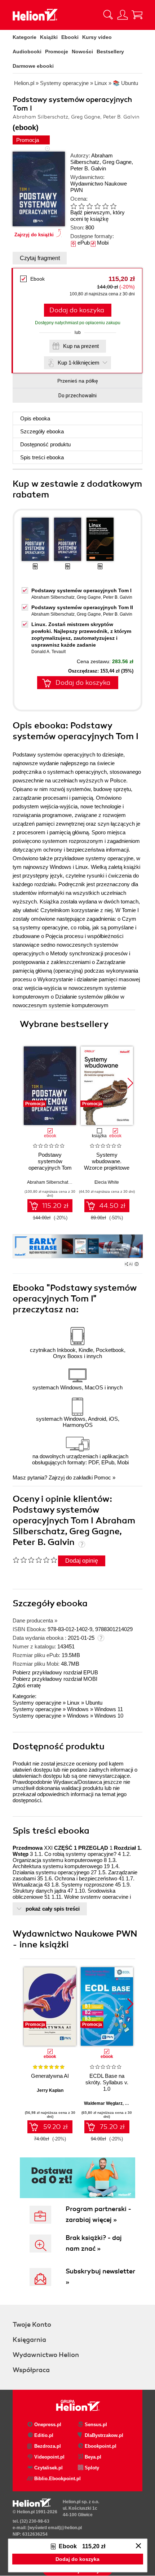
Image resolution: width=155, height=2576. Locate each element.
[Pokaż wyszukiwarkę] (108, 15)
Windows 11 (109, 1709)
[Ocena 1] (74, 206)
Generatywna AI (50, 2076)
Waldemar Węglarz (103, 2103)
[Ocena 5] (105, 206)
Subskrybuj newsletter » (100, 2277)
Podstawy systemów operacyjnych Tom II (82, 607)
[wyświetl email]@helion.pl (55, 2528)
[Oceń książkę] (99, 206)
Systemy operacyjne (37, 1703)
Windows (78, 1709)
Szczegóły (42, 431)
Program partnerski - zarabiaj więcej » (98, 2214)
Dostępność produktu (45, 444)
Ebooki (70, 37)
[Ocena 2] (81, 206)
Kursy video (97, 37)
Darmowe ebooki (33, 66)
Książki (49, 37)
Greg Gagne (117, 162)
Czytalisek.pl (48, 2468)
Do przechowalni (77, 396)
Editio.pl (44, 2435)
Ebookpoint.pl (101, 2446)
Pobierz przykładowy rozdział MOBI (55, 1679)
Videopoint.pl (49, 2457)
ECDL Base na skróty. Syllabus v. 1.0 (107, 2082)
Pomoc (103, 1477)
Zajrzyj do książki (34, 235)
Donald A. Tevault (48, 652)
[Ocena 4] (97, 206)
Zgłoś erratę (27, 1685)
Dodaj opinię (82, 1561)
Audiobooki (27, 52)
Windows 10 (109, 1716)
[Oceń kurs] (35, 1560)
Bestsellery (110, 52)
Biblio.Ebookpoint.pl (56, 2479)
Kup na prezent (81, 346)
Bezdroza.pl (48, 2446)
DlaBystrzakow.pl (104, 2435)
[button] (130, 1083)
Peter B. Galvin (88, 168)
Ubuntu (94, 1703)
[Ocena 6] (113, 206)
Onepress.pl (48, 2425)
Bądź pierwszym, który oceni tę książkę (98, 216)
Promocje (57, 52)
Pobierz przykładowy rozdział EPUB (55, 1672)
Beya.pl (93, 2457)
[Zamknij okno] (138, 2546)
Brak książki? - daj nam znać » (94, 2243)
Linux (73, 1703)
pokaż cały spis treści (53, 1909)
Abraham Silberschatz (92, 159)
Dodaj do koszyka (77, 310)
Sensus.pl (96, 2425)
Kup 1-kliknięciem (79, 363)
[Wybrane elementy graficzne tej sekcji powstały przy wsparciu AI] (137, 1264)
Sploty (92, 2468)
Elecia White (107, 1182)
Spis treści (42, 457)
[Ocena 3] (89, 206)
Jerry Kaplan (50, 2090)
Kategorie (25, 37)
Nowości (82, 52)
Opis (35, 418)
